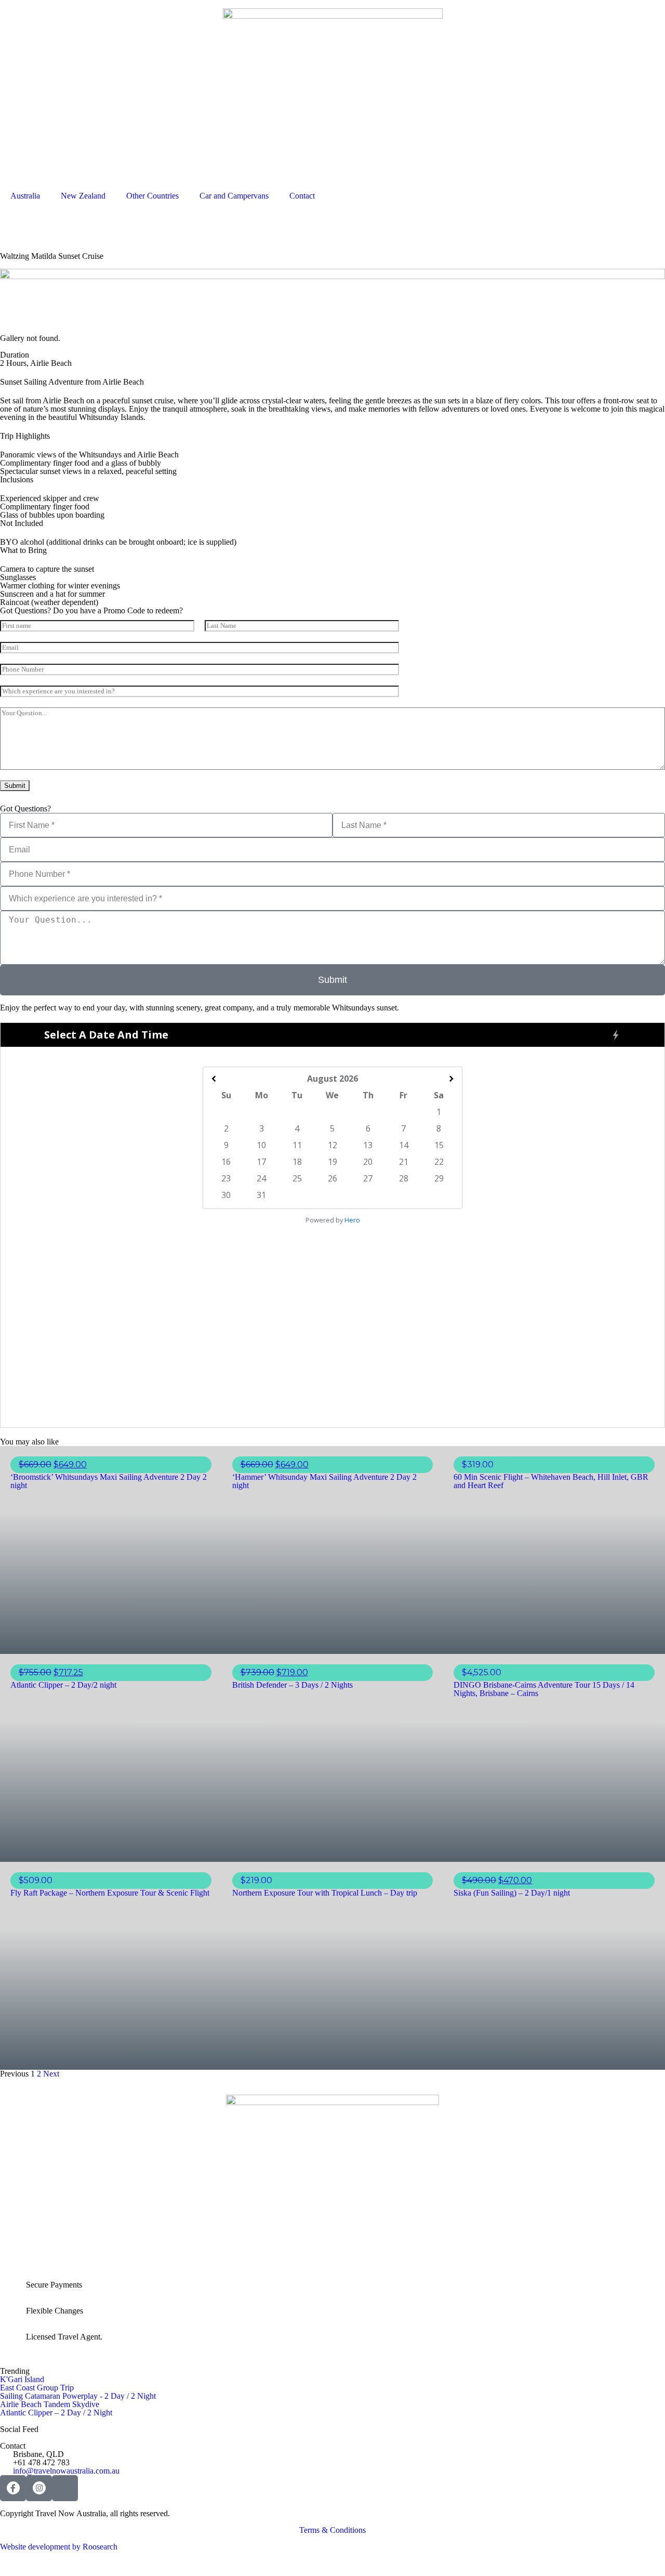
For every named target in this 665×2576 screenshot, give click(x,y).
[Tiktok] (65, 2488)
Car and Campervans (234, 196)
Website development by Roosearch (59, 2547)
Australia (25, 196)
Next (51, 2074)
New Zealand (83, 196)
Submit (15, 786)
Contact (302, 196)
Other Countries (152, 196)
